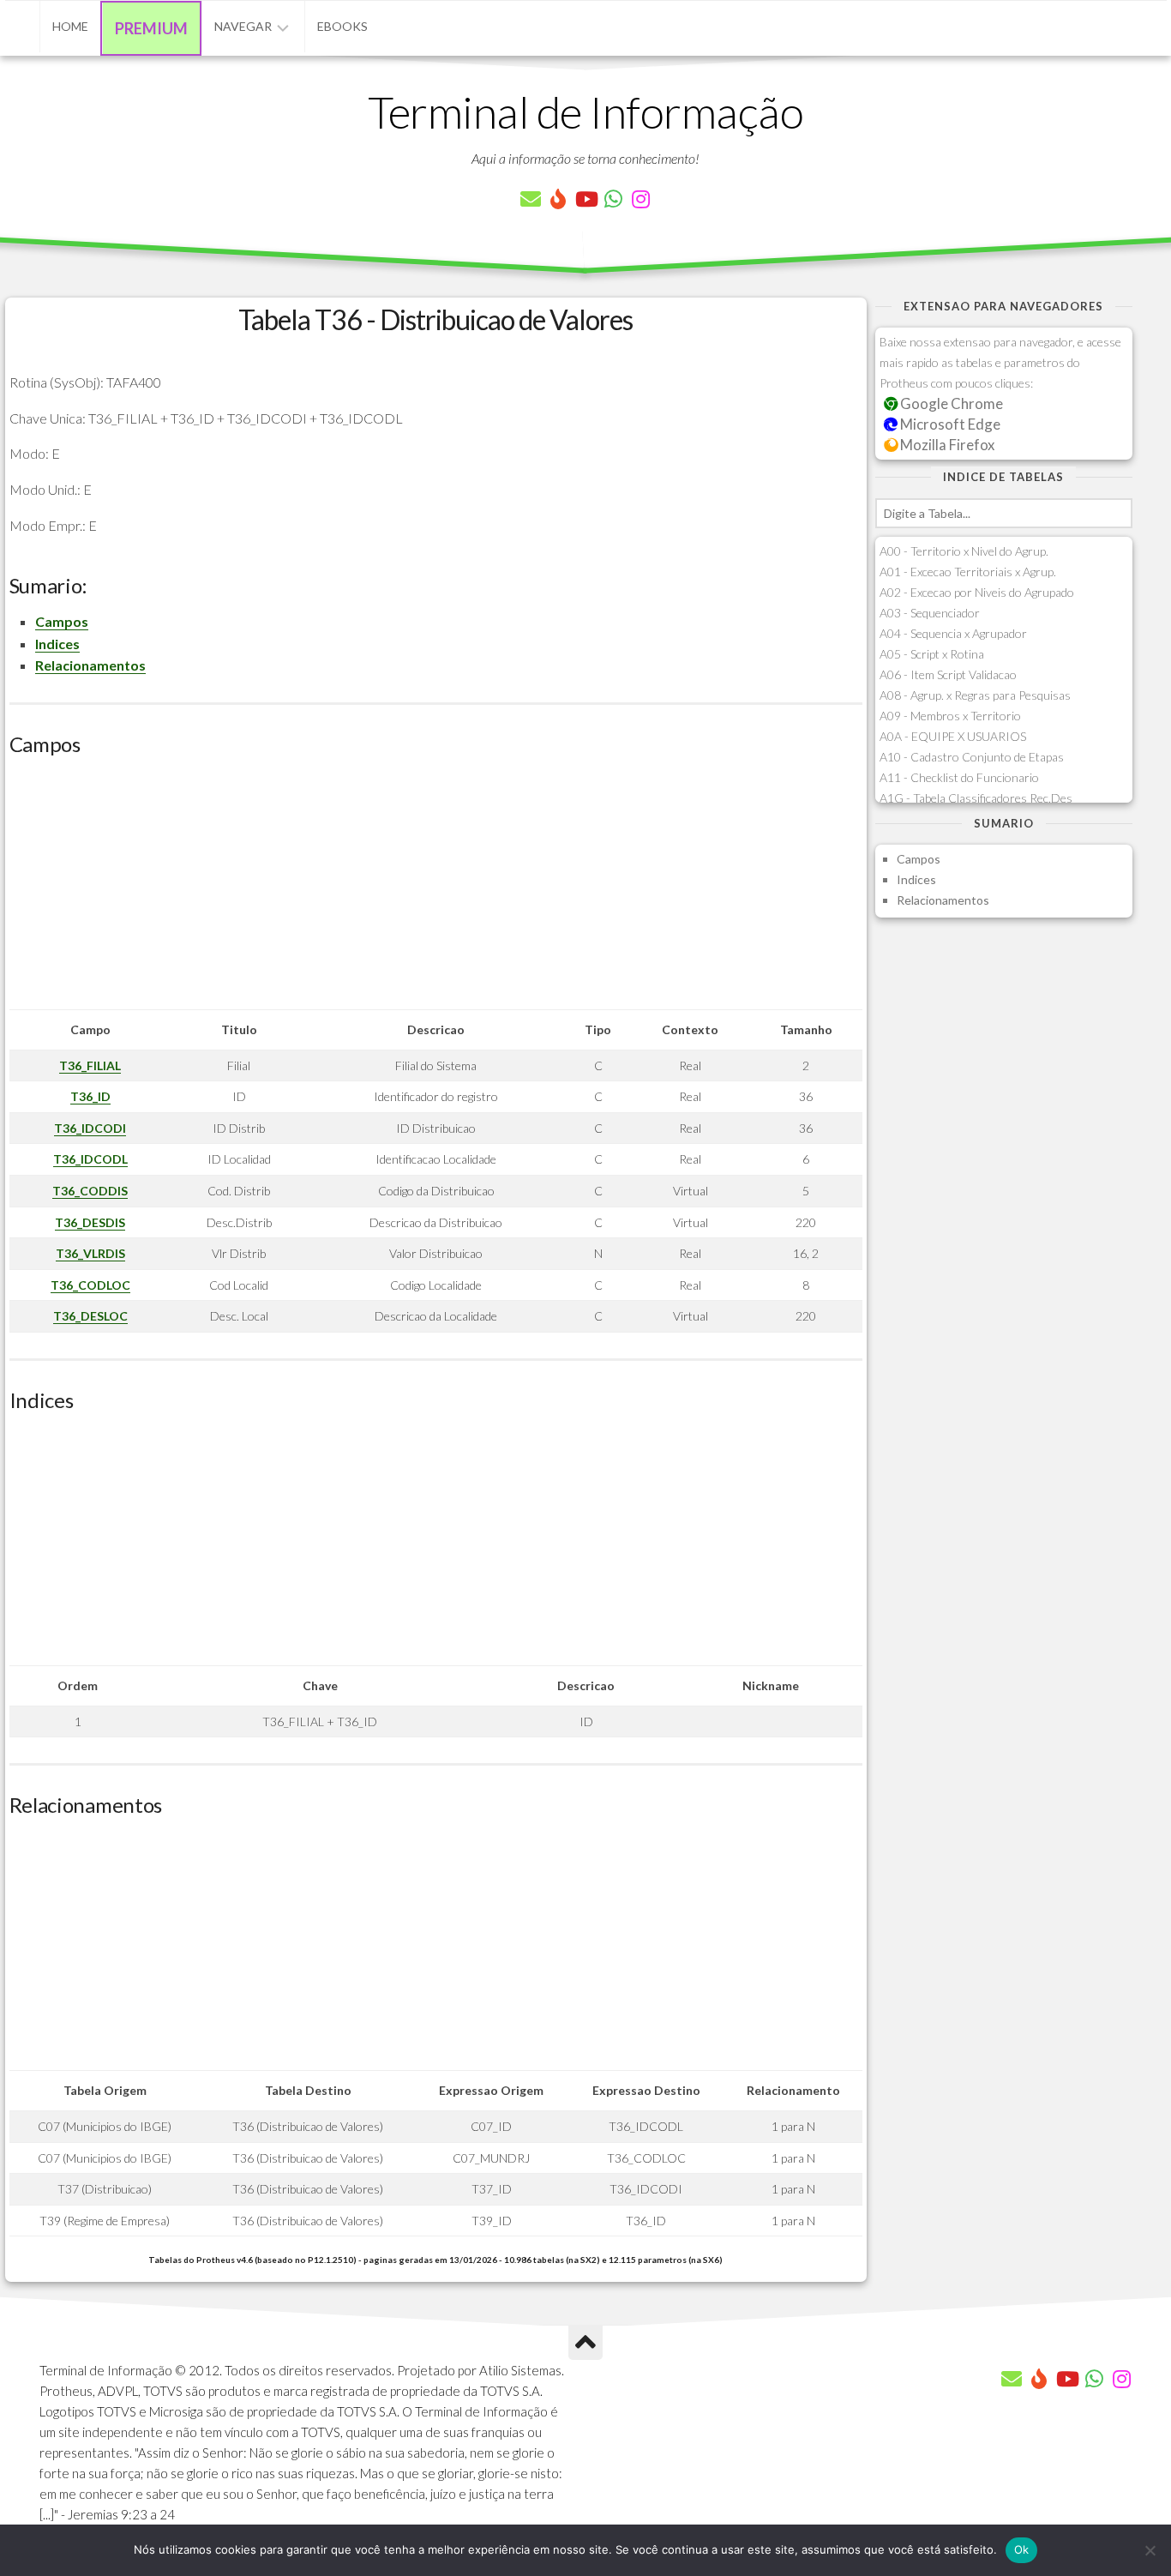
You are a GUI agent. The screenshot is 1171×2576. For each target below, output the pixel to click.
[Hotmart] (558, 199)
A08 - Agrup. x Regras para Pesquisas (975, 695)
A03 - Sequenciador (930, 613)
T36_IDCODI (90, 1128)
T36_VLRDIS (90, 1253)
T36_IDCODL (90, 1159)
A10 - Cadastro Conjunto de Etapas (972, 757)
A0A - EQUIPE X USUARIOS (953, 736)
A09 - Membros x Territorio (950, 716)
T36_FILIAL (90, 1065)
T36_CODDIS (90, 1191)
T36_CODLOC (90, 1285)
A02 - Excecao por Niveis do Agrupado (977, 592)
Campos (62, 621)
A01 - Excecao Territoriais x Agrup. (968, 572)
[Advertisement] (436, 889)
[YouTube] (585, 199)
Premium (151, 28)
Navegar (243, 26)
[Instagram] (640, 199)
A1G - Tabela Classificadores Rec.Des (976, 798)
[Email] (531, 199)
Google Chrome (950, 403)
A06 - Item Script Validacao (948, 674)
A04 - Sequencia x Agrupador (953, 633)
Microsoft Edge (949, 424)
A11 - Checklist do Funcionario (959, 777)
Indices (57, 644)
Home (70, 26)
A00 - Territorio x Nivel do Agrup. (964, 551)
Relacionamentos (90, 665)
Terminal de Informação (585, 111)
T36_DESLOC (90, 1316)
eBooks (342, 26)
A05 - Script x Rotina (932, 654)
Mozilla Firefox (946, 445)
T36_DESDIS (90, 1222)
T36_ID (90, 1096)
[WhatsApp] (613, 199)
